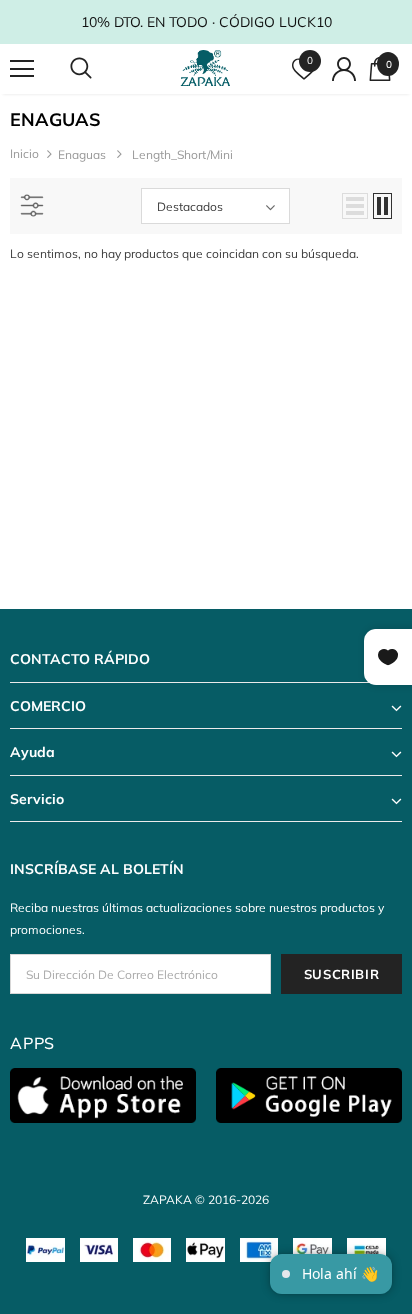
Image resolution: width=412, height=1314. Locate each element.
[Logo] (208, 68)
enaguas (82, 154)
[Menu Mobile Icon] (22, 69)
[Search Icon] (100, 69)
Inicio (24, 153)
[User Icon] (344, 69)
